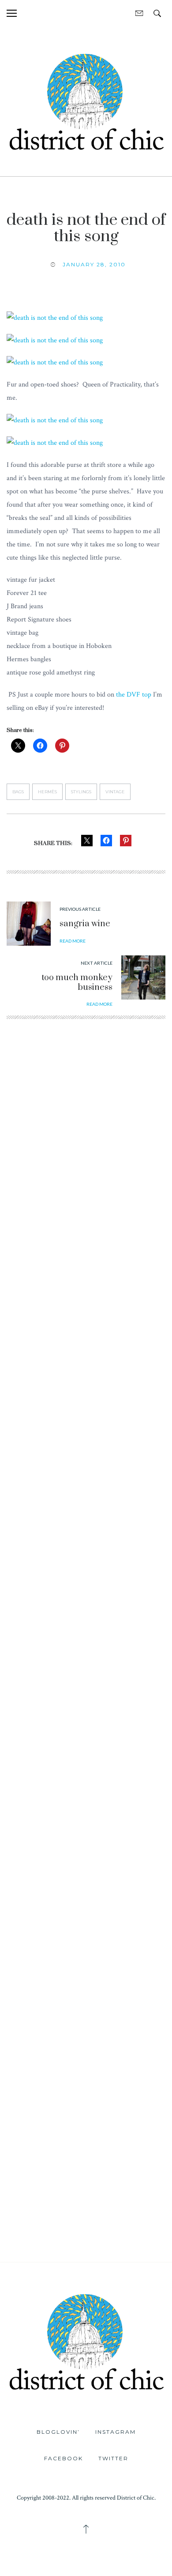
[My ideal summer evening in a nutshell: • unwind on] (86, 1533)
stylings (81, 792)
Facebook (64, 2458)
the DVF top (134, 695)
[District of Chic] (86, 101)
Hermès (47, 792)
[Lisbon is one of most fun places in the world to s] (86, 2209)
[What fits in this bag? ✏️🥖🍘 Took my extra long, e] (86, 1629)
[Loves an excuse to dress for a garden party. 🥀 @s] (86, 1726)
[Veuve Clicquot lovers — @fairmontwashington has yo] (86, 1244)
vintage (115, 792)
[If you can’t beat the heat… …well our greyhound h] (86, 1822)
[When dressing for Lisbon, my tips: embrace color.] (86, 2112)
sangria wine (85, 924)
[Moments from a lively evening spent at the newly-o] (86, 1919)
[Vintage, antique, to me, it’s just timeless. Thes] (86, 1147)
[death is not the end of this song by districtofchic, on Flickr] (55, 317)
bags (18, 792)
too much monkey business (77, 983)
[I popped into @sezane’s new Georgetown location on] (86, 1436)
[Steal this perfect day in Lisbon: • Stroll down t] (86, 2015)
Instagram (116, 2432)
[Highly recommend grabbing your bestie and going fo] (86, 1340)
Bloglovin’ (58, 2432)
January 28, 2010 (94, 264)
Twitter (113, 2458)
